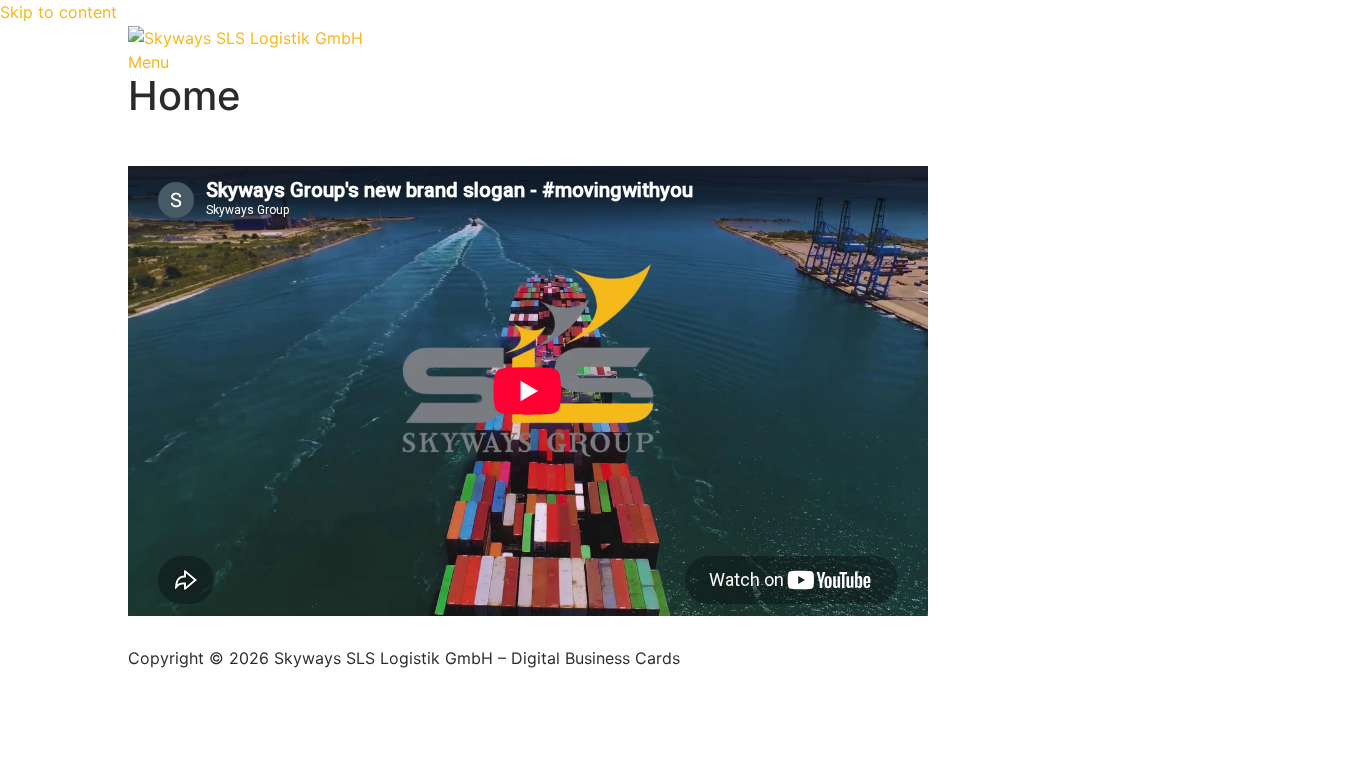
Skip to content (58, 12)
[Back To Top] (134, 634)
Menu (148, 62)
